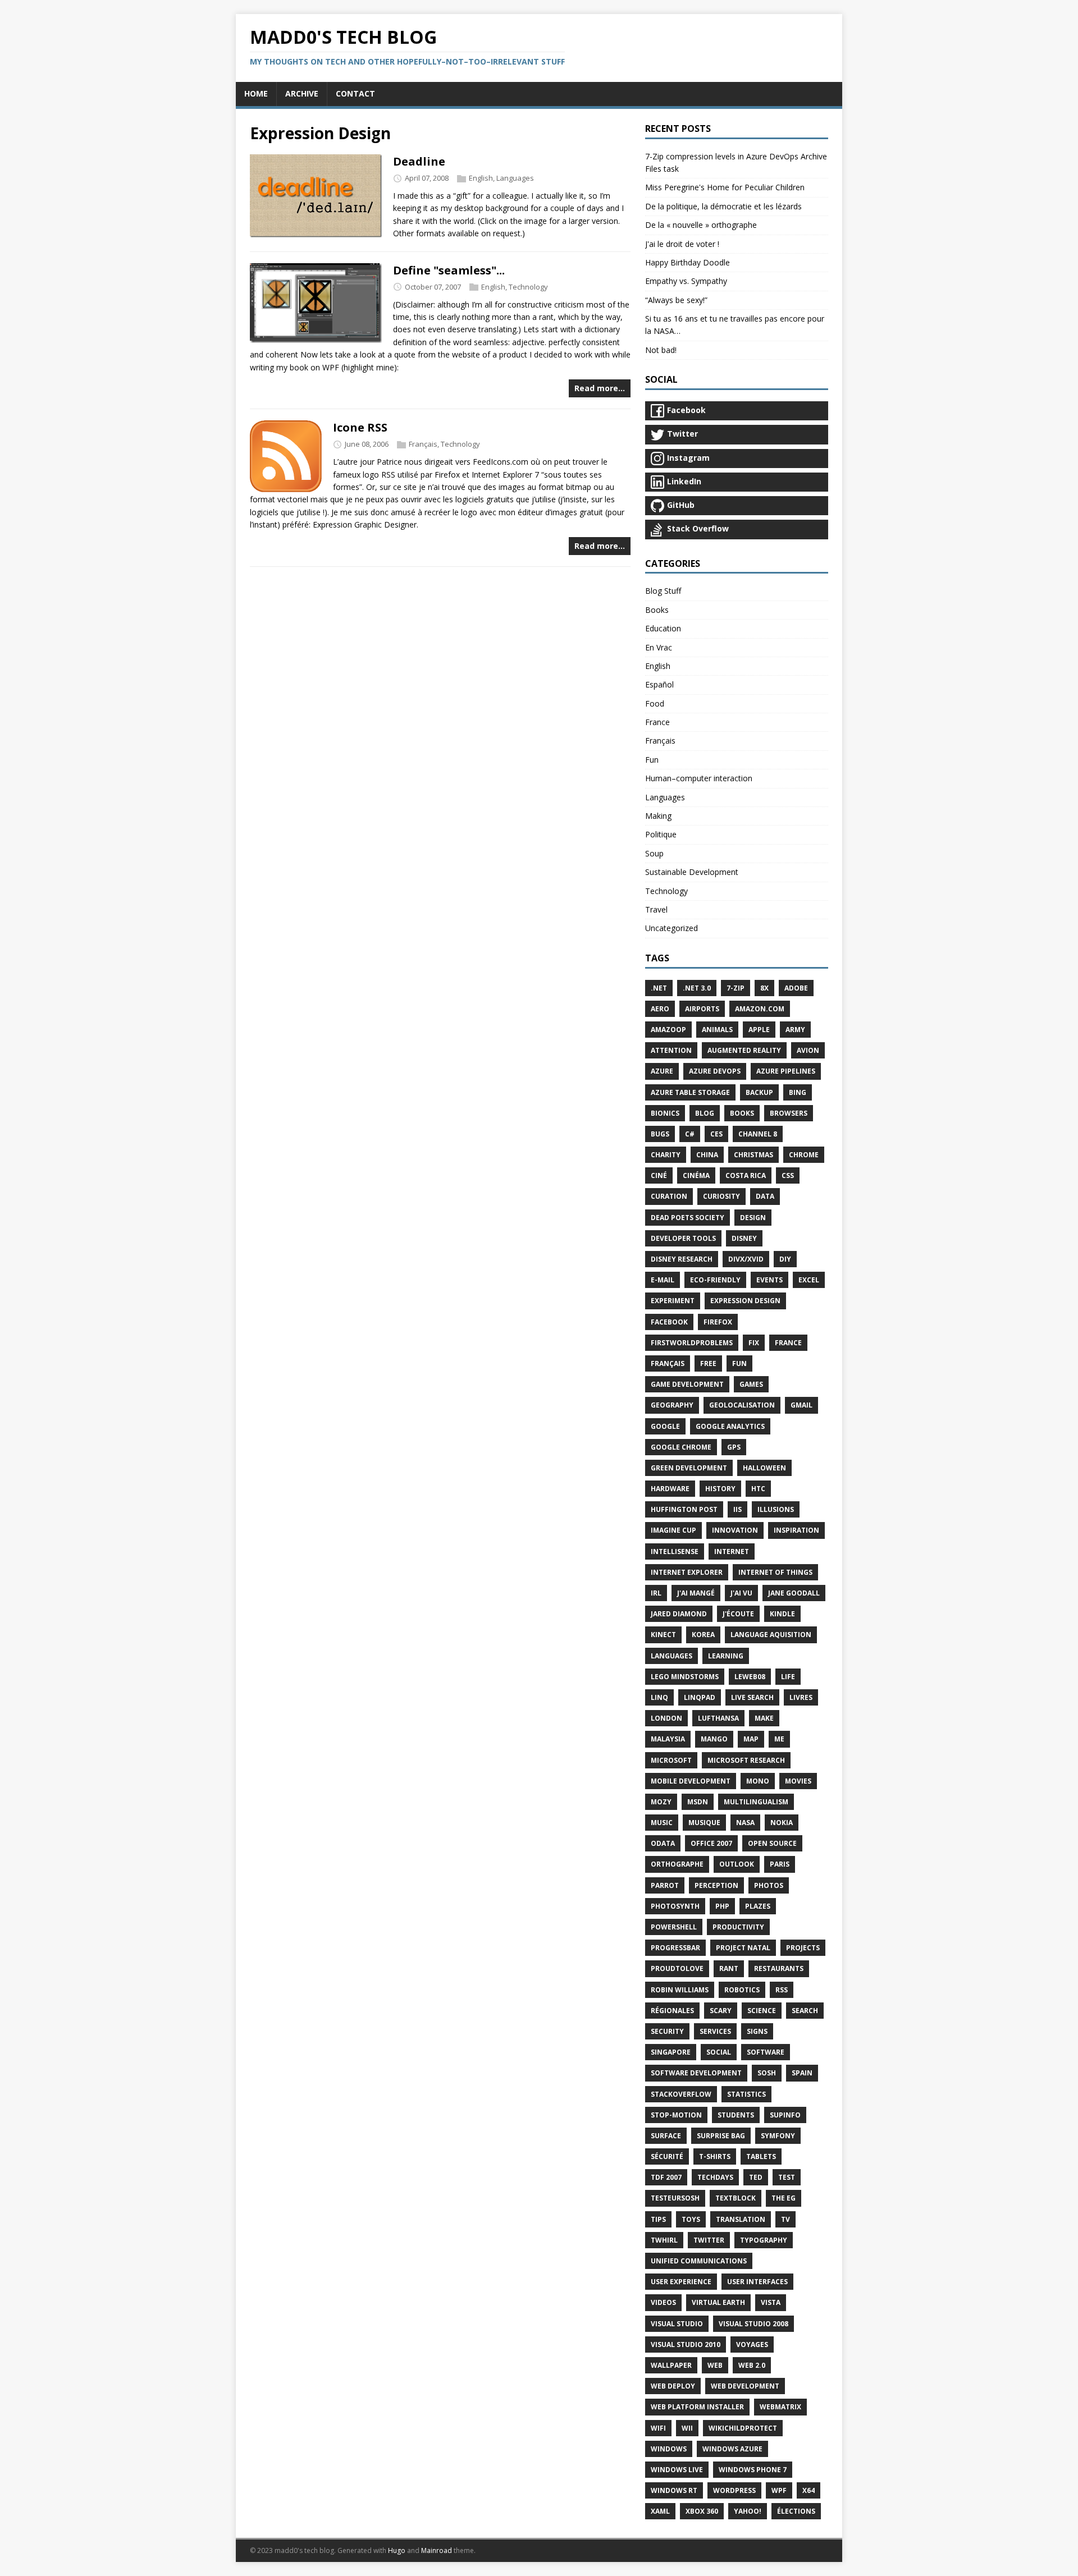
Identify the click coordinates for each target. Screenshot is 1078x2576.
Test (787, 2177)
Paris (780, 1864)
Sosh (767, 2073)
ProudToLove (677, 1968)
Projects (803, 1948)
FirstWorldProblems (692, 1343)
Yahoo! (748, 2511)
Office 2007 (711, 1843)
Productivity (738, 1927)
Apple (759, 1030)
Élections (796, 2511)
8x (764, 988)
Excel (809, 1280)
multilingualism (756, 1802)
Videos (663, 2302)
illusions (776, 1509)
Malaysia (668, 1739)
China (707, 1155)
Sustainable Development (692, 872)
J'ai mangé (696, 1593)
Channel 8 (758, 1134)
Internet (732, 1551)
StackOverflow (681, 2094)
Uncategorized (672, 928)
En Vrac (659, 647)
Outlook (737, 1864)
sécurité (667, 2156)
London (666, 1718)
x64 (808, 2490)
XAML (660, 2511)
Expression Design (745, 1301)
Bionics (665, 1113)
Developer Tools (683, 1238)
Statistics (746, 2094)
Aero (660, 1009)
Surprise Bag (721, 2136)
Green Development (689, 1468)
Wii (687, 2428)
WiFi (658, 2428)
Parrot (665, 1885)
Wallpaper (671, 2365)
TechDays (715, 2177)
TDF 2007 (666, 2177)
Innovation (735, 1530)
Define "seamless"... (449, 270)
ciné (659, 1175)
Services (715, 2031)
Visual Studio (677, 2324)
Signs (757, 2031)
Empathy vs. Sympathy (686, 281)
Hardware (670, 1489)
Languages (515, 178)
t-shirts (715, 2156)
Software (766, 2052)
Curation (669, 1196)
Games (751, 1384)
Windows (669, 2449)
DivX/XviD (746, 1259)
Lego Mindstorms (685, 1677)
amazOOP (668, 1030)
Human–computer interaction (699, 778)
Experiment (673, 1301)
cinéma (696, 1175)
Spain (802, 2073)
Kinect (663, 1635)
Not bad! (661, 350)
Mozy (661, 1802)
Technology (528, 287)
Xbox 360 (702, 2511)
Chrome (804, 1155)
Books (657, 610)
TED (756, 2177)
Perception (716, 1885)
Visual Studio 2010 (686, 2344)
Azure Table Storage (690, 1092)
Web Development (745, 2386)
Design (753, 1218)
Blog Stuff (663, 591)
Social (719, 2052)
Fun (652, 760)
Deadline (419, 161)
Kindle (782, 1614)
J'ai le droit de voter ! (682, 244)
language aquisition (771, 1635)
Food (655, 703)
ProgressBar (675, 1948)
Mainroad (437, 2550)
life (788, 1677)
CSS (788, 1175)
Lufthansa (718, 1718)
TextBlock (736, 2198)
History (720, 1489)
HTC (758, 1489)
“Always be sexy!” (676, 300)
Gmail (801, 1405)
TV (785, 2219)
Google (665, 1426)
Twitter (709, 2240)
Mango (714, 1739)
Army (795, 1030)
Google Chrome (681, 1447)
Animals (717, 1030)
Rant (729, 1968)
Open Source (772, 1843)
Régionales (672, 2011)
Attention (671, 1050)
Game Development (687, 1384)
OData (663, 1843)
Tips (658, 2219)
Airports (702, 1009)
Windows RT (674, 2490)
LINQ (659, 1697)
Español (659, 684)
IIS (737, 1509)
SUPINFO (785, 2115)
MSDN (698, 1802)
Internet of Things (775, 1572)
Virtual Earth (718, 2302)
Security (667, 2031)
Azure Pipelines (786, 1071)
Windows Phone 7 (753, 2470)
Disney (744, 1238)
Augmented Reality (744, 1050)
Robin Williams (680, 1990)
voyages (752, 2344)
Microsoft (671, 1760)
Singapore (671, 2052)
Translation (741, 2219)
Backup (759, 1092)
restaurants (779, 1968)
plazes (758, 1906)
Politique (661, 834)
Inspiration (796, 1530)
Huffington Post (684, 1509)
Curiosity (721, 1196)
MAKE (764, 1718)
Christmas (753, 1155)
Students (736, 2115)
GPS (734, 1447)
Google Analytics (730, 1426)
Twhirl (664, 2240)
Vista (771, 2302)
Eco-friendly (715, 1280)
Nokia (782, 1823)
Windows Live (677, 2470)
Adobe (796, 988)
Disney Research (682, 1259)
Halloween (764, 1468)
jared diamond (679, 1614)
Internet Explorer (687, 1572)
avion (808, 1050)
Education (663, 628)
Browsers (789, 1113)
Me (779, 1739)
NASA (745, 1823)
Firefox (718, 1322)
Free (708, 1363)
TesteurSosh (675, 2198)
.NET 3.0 (697, 988)
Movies (798, 1781)
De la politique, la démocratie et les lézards (723, 206)
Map (751, 1739)
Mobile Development (691, 1781)
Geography (672, 1405)
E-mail (663, 1280)
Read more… (600, 388)
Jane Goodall (794, 1593)
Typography (764, 2240)
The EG (784, 2198)
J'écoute (738, 1614)
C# (690, 1134)
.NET (659, 988)
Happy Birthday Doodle (688, 262)
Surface (666, 2136)
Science (762, 2011)
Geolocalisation (742, 1405)
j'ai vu (741, 1593)
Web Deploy (673, 2386)
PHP (722, 1906)
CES (716, 1134)
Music (662, 1823)
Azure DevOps (715, 1071)
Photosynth (675, 1906)
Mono (758, 1781)
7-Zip (736, 988)
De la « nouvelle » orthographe (701, 225)
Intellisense (675, 1551)
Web (715, 2365)
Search (805, 2011)
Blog (705, 1113)
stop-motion (676, 2115)
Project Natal (743, 1948)
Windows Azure (732, 2449)
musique (704, 1823)
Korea (703, 1635)
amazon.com (760, 1009)
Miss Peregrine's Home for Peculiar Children (725, 187)
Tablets (761, 2156)
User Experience (681, 2282)
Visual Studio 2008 (753, 2324)
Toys (691, 2219)
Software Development (696, 2073)
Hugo (397, 2550)
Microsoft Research (746, 1760)
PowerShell (674, 1927)
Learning (726, 1656)
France (657, 722)
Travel (656, 909)
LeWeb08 (750, 1677)
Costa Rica (746, 1175)
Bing (798, 1092)
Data (765, 1196)
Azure (662, 1071)
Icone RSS (360, 427)
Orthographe (677, 1864)
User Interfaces (757, 2282)
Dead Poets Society (688, 1218)
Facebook (669, 1322)
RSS (782, 1990)
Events (769, 1280)
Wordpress (734, 2490)
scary (721, 2011)
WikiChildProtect (743, 2428)
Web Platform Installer (697, 2407)
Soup (654, 853)
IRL (656, 1593)
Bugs (660, 1134)
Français (423, 444)
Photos (769, 1885)
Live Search (752, 1697)
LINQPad (700, 1697)
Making (658, 816)
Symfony (778, 2136)
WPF (779, 2490)
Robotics (742, 1990)
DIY (785, 1259)
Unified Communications (699, 2261)
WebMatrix (780, 2407)
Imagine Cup (673, 1530)
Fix (754, 1343)
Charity (666, 1155)
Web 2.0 (752, 2365)
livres (801, 1697)
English (481, 178)
